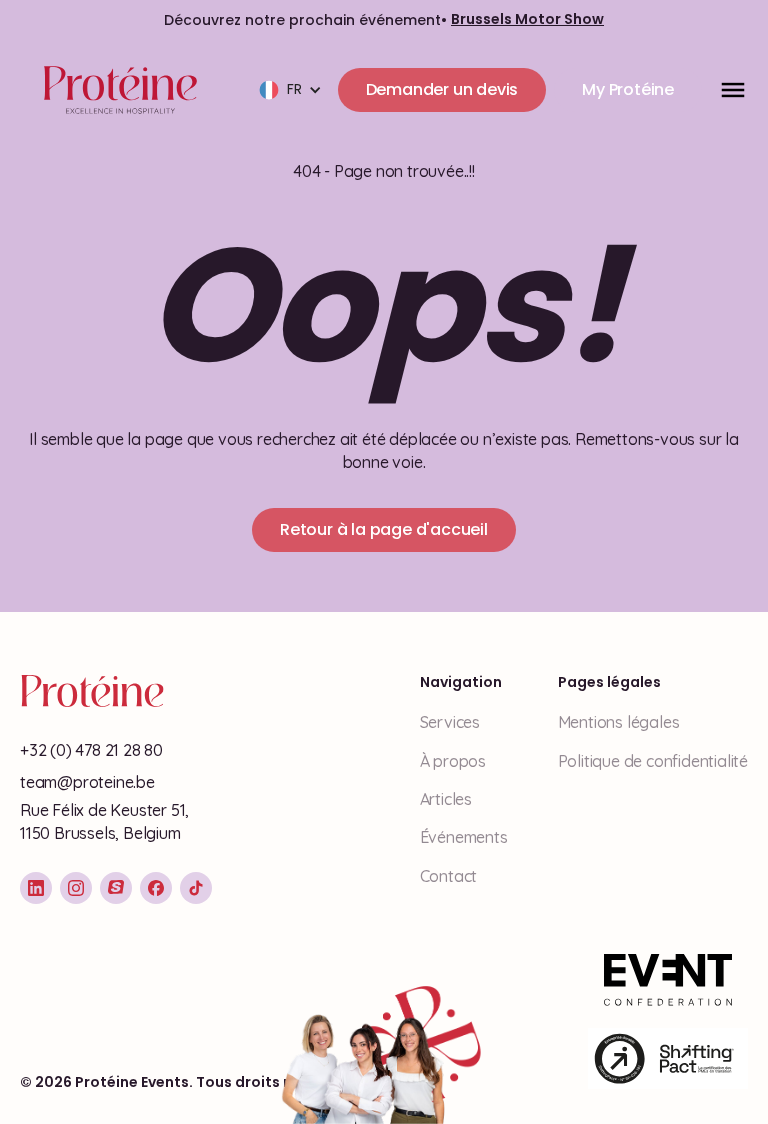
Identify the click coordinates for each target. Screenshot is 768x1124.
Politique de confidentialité (653, 761)
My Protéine (628, 89)
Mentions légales (619, 722)
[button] (290, 90)
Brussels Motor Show (527, 19)
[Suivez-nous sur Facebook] (156, 888)
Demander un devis (442, 89)
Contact (449, 876)
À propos (453, 761)
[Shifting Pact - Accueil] (668, 1059)
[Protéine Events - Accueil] (116, 90)
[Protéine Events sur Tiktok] (196, 888)
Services (450, 722)
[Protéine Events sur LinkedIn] (36, 888)
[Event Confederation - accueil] (668, 980)
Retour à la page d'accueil (384, 529)
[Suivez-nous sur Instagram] (76, 888)
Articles (446, 799)
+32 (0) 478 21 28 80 (91, 750)
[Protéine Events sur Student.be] (116, 888)
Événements (464, 837)
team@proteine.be (87, 782)
